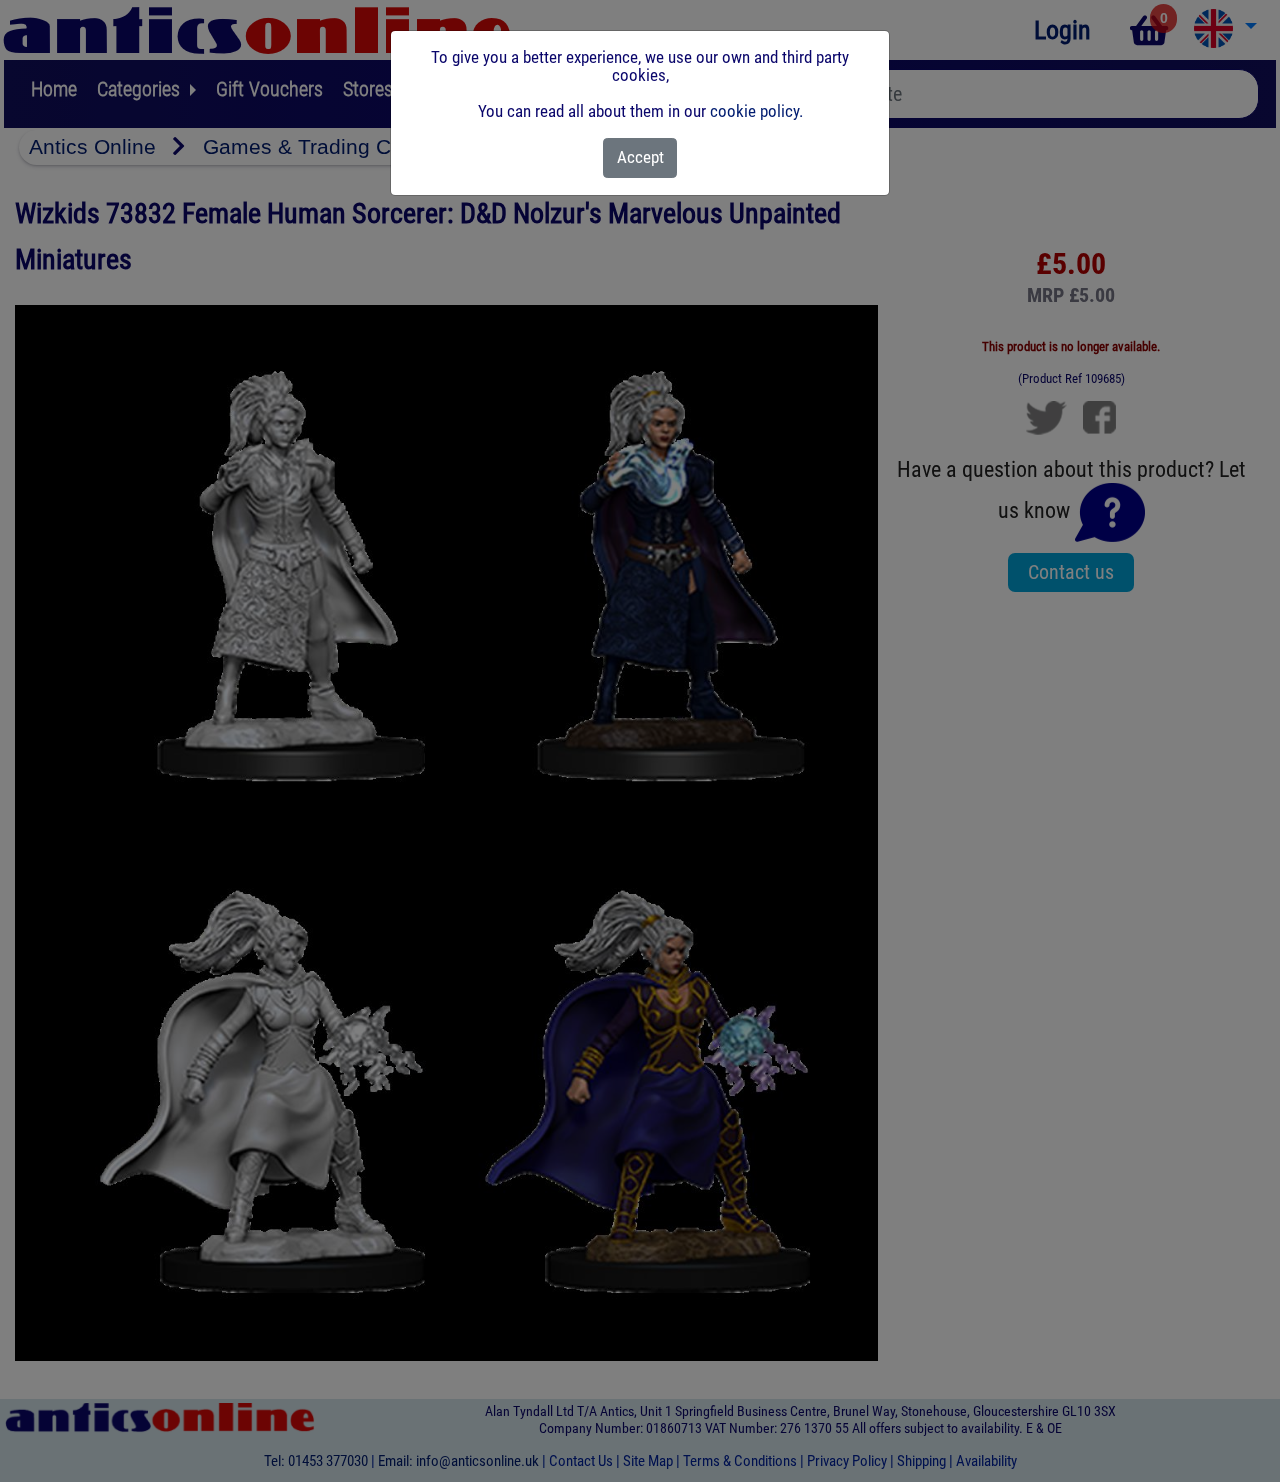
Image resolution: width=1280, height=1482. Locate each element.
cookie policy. (756, 111)
